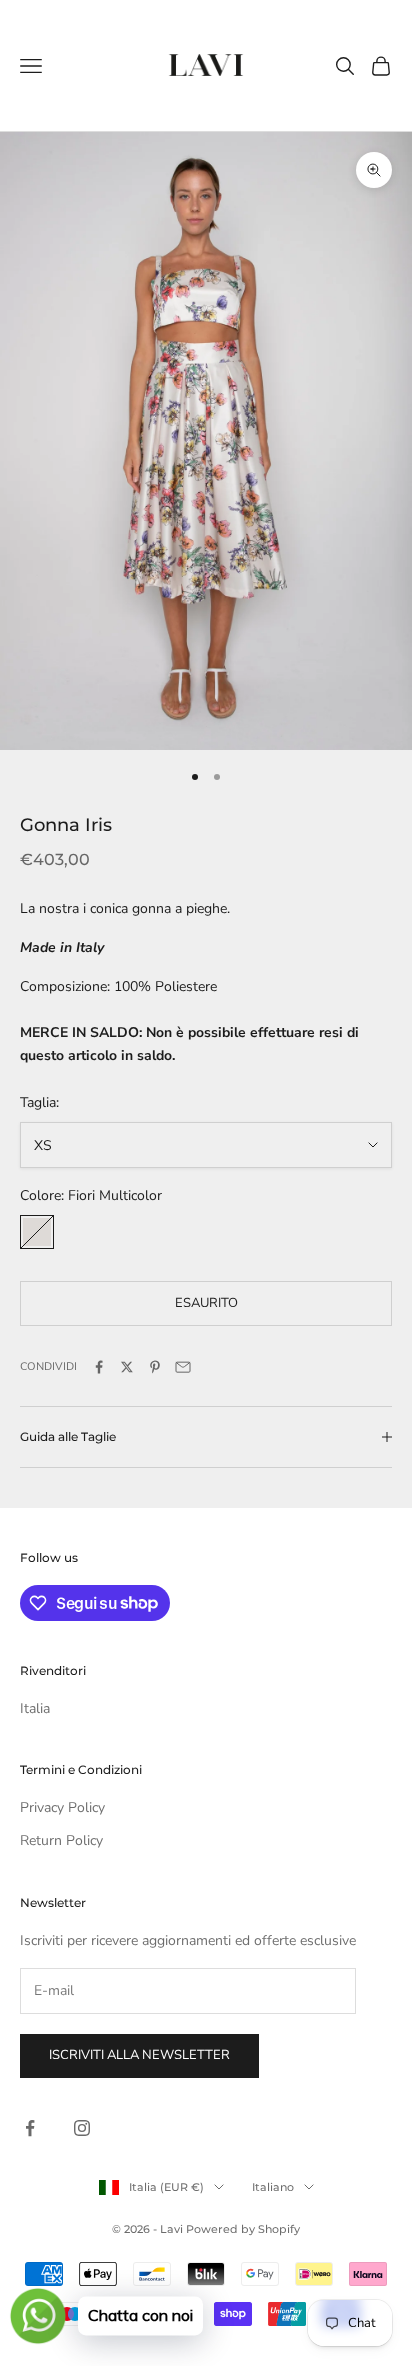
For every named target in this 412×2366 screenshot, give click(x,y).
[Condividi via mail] (183, 1367)
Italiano (273, 2187)
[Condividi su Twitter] (127, 1367)
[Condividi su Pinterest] (155, 1367)
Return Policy (61, 1840)
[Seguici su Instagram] (82, 2128)
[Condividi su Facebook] (99, 1367)
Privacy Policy (62, 1807)
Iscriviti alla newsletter (139, 2055)
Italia (35, 1708)
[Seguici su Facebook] (30, 2128)
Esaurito (206, 1303)
